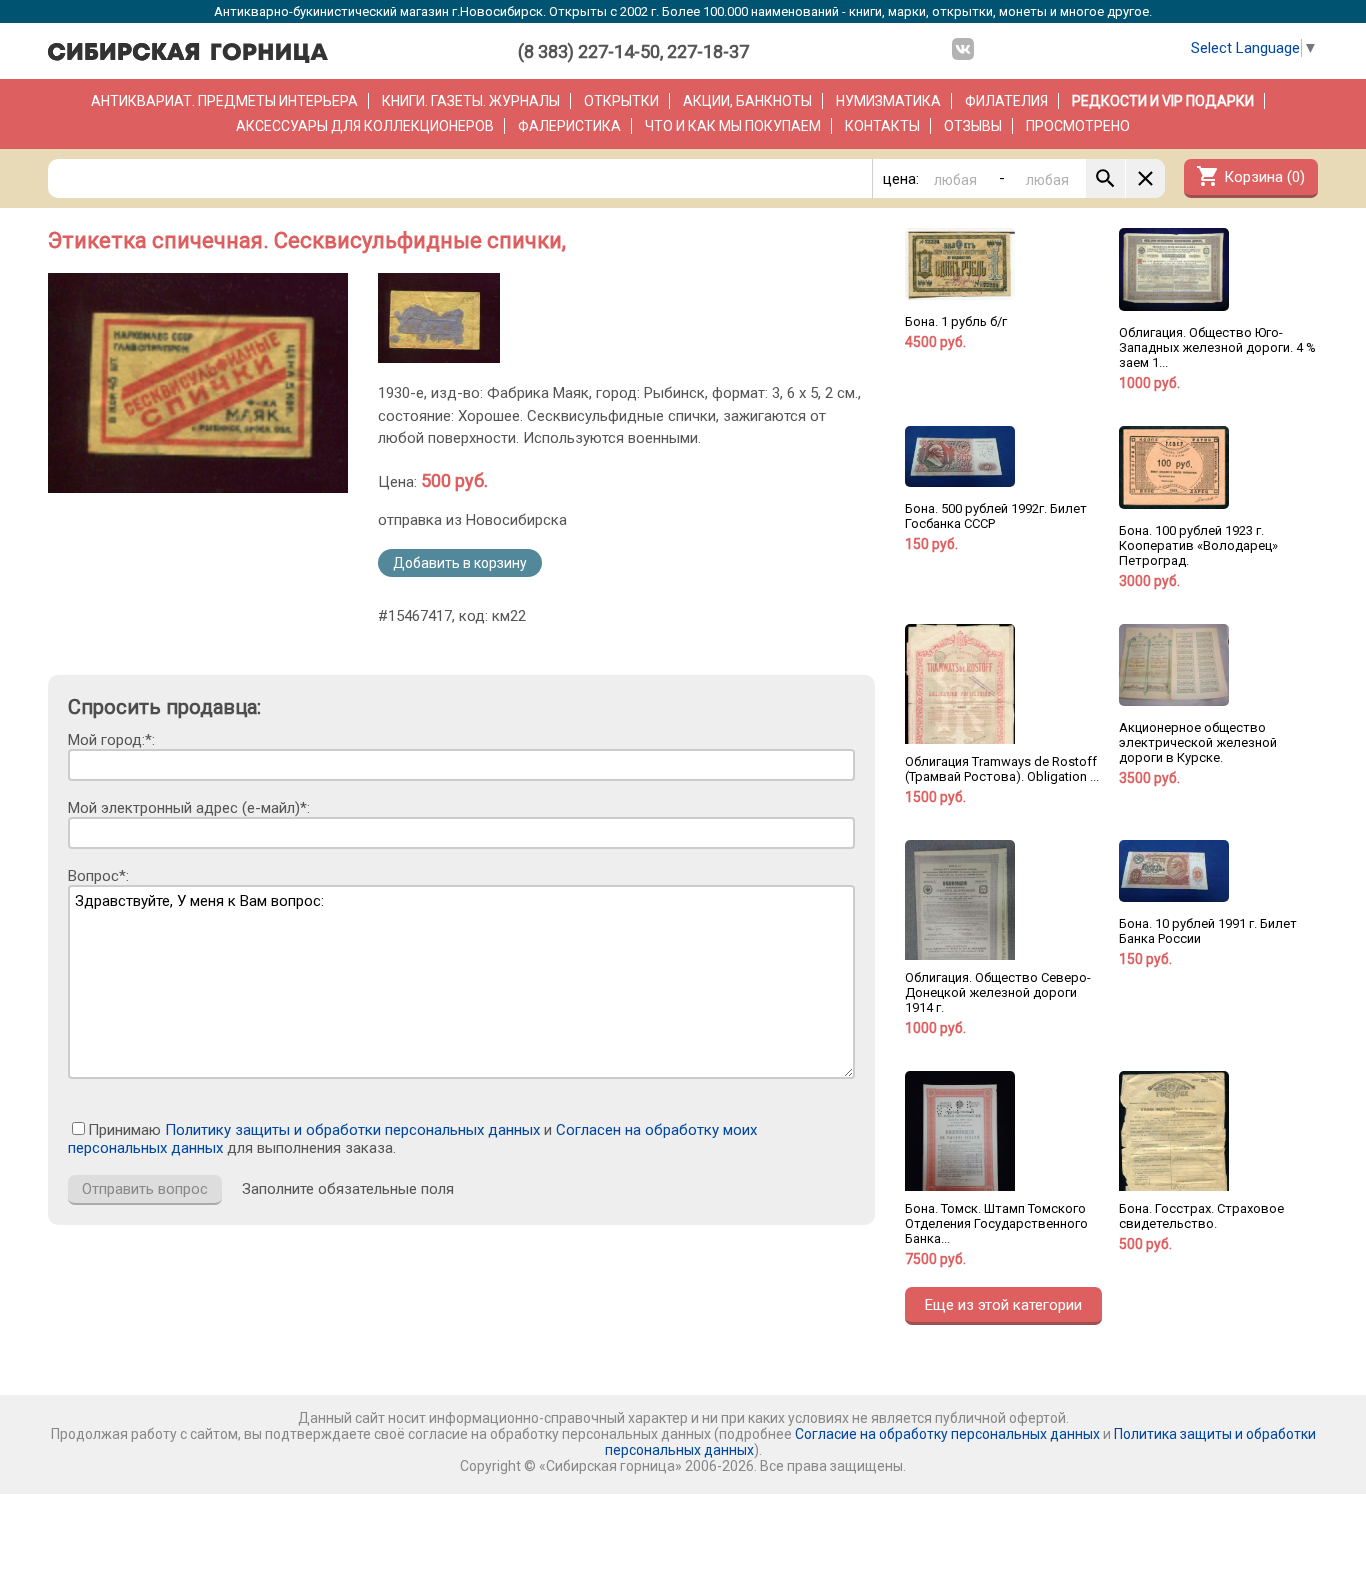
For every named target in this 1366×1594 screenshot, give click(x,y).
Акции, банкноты (747, 101)
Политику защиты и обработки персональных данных (352, 1130)
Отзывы (973, 126)
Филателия (1006, 101)
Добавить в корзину (460, 563)
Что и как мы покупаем (733, 126)
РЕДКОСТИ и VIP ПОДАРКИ (1163, 101)
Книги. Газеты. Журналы (471, 101)
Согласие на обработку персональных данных (947, 1434)
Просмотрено (1078, 126)
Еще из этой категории (1003, 1305)
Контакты (882, 126)
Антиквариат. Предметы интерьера (224, 101)
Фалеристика (569, 126)
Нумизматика (888, 101)
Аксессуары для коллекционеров (365, 126)
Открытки (621, 101)
